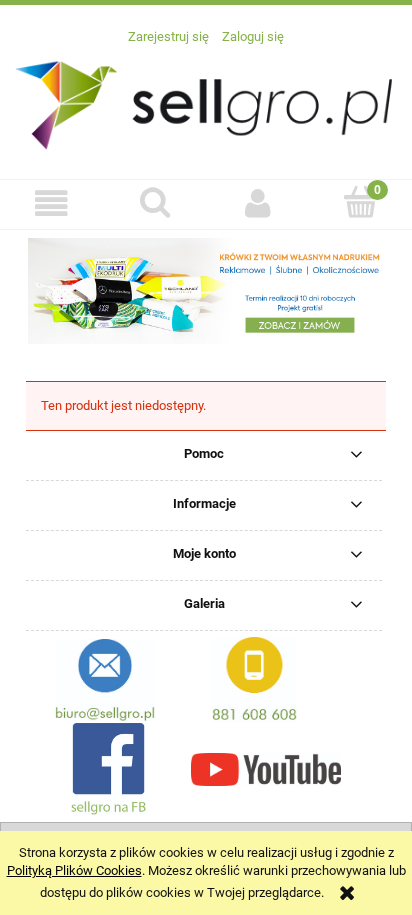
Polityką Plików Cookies (74, 870)
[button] (51, 203)
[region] (206, 291)
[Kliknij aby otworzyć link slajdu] (206, 291)
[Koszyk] (360, 202)
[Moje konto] (257, 203)
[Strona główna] (206, 102)
